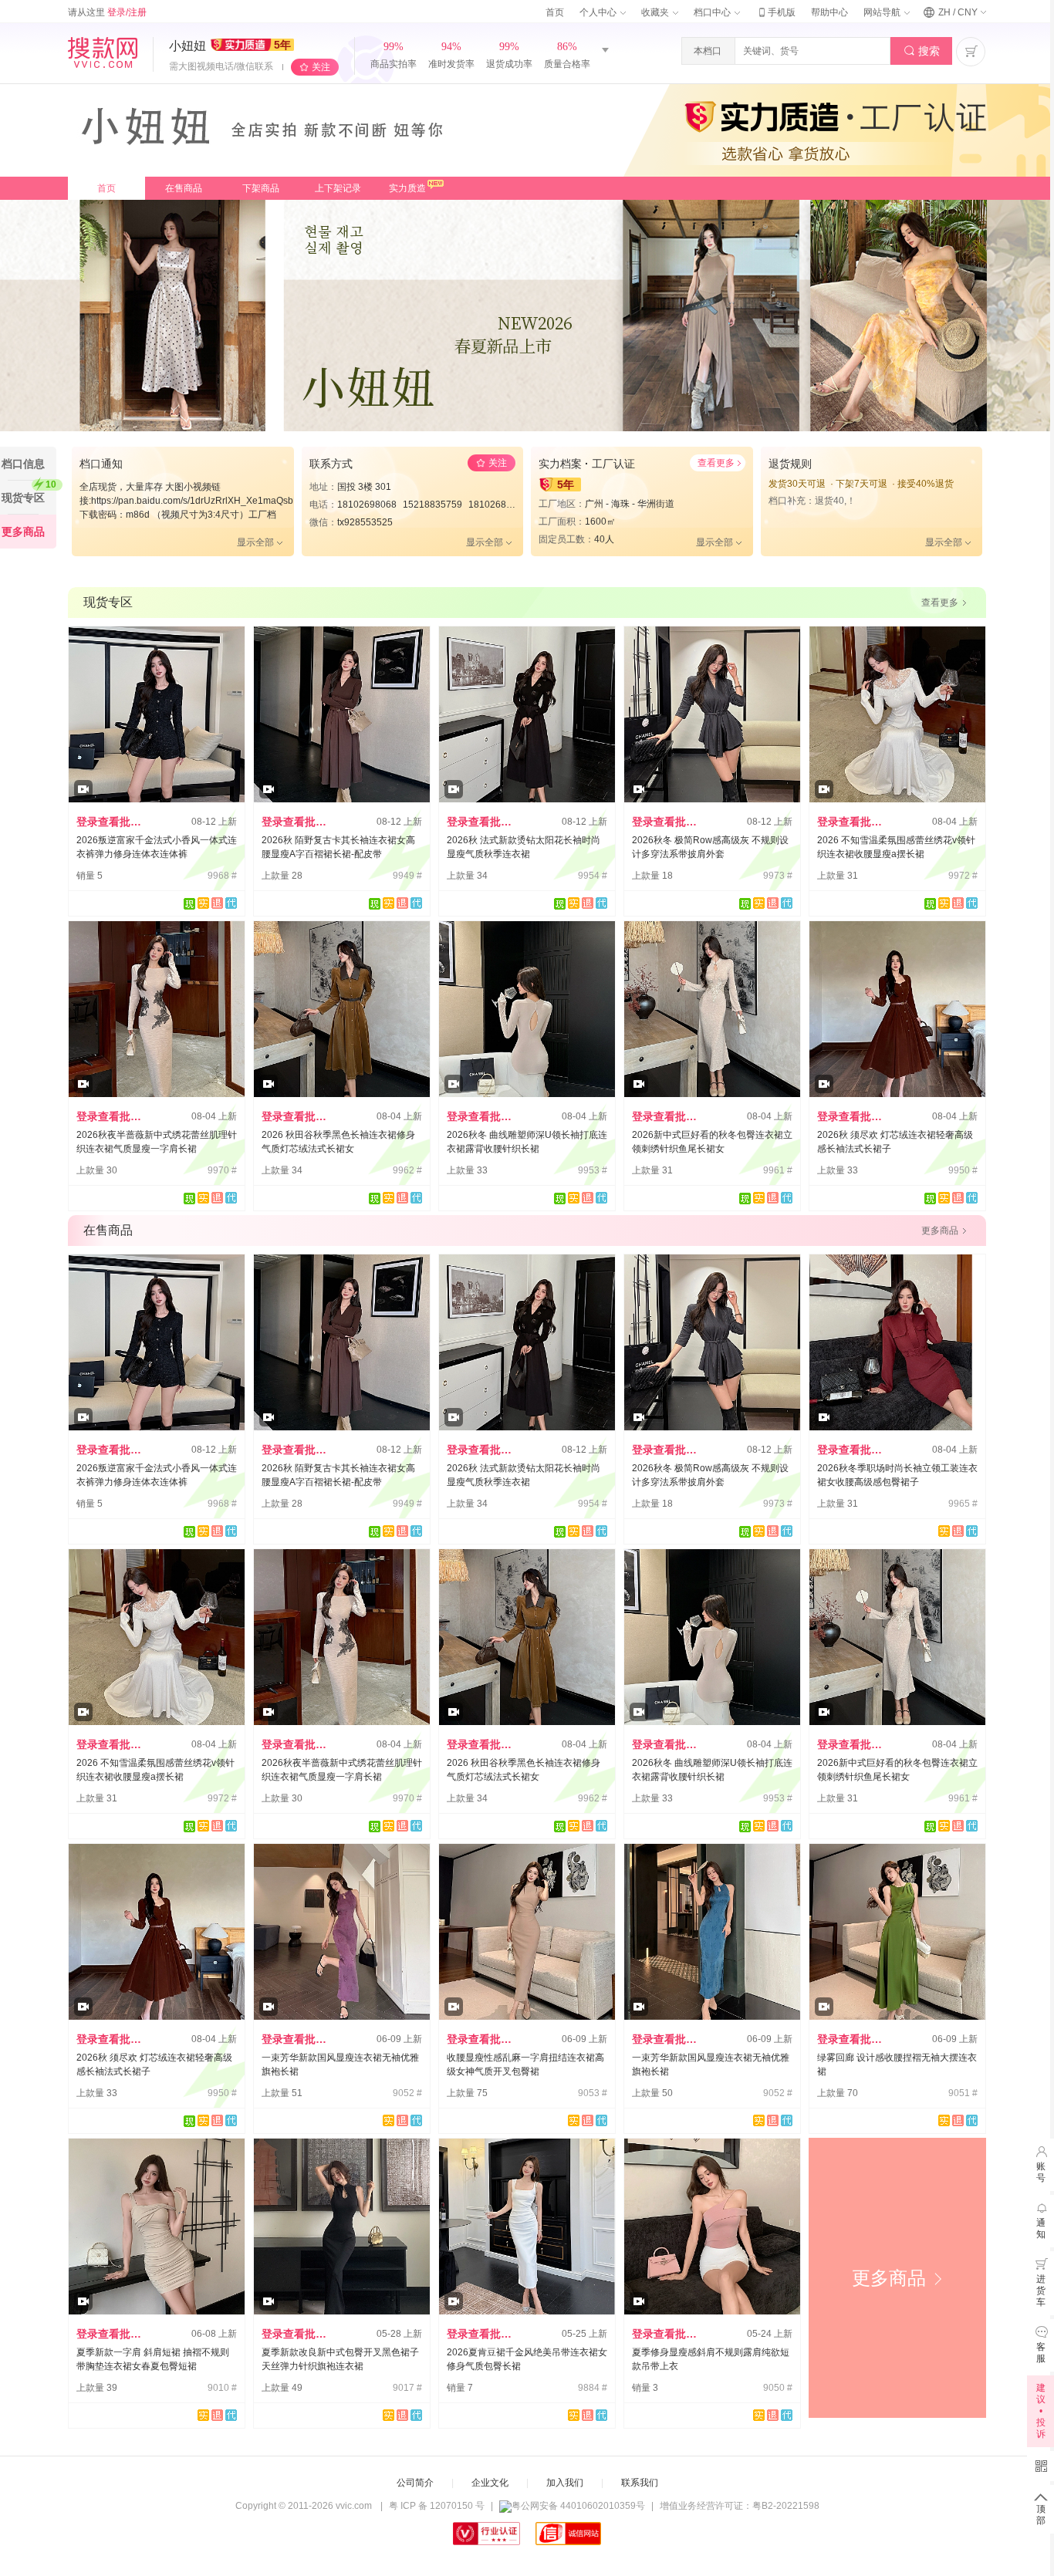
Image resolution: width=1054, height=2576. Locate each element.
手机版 (775, 12)
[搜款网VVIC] (103, 52)
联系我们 (640, 2483)
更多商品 (898, 2278)
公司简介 (415, 2483)
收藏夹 (656, 12)
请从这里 (107, 12)
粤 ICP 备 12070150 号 (437, 2506)
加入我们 (565, 2483)
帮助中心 (829, 12)
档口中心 (713, 12)
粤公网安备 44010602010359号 (578, 2506)
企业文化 (490, 2483)
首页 (555, 12)
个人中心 (599, 12)
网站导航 (883, 12)
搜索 (922, 51)
